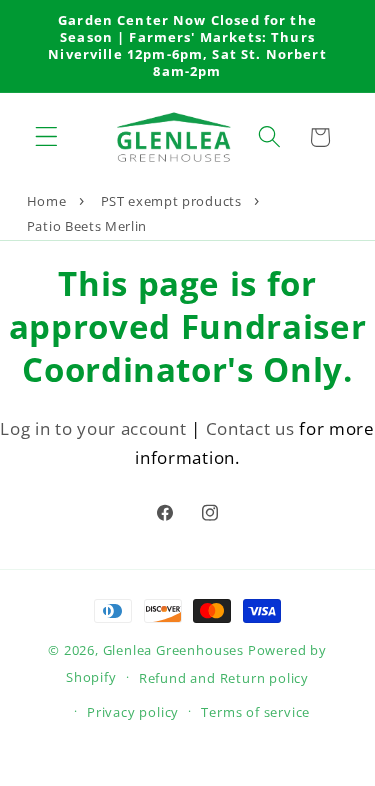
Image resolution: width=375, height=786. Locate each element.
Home (47, 201)
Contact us (250, 428)
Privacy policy (133, 712)
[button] (46, 137)
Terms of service (255, 712)
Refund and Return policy (224, 678)
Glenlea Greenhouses (173, 650)
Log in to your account (93, 428)
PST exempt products (171, 201)
